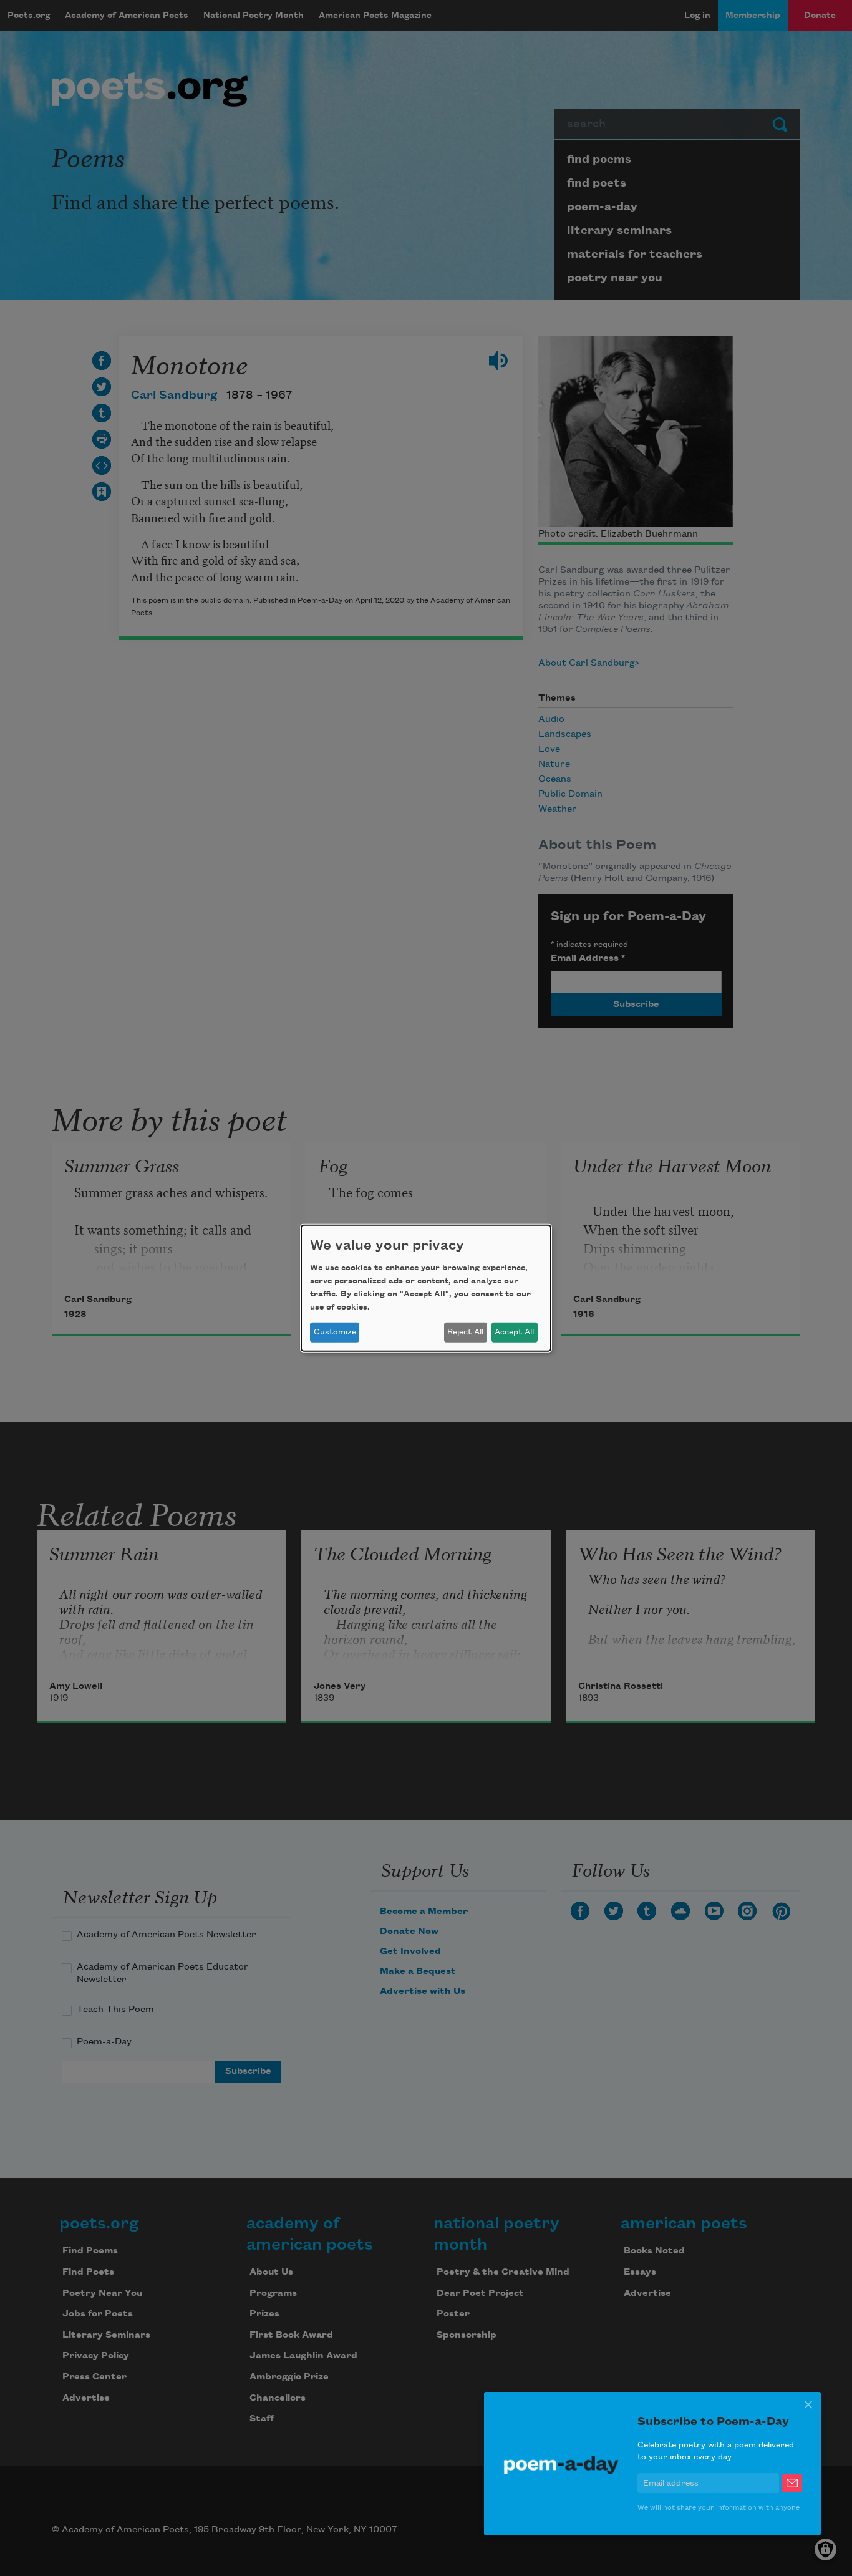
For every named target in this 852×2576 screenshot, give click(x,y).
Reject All (465, 1332)
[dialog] (426, 1288)
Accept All (514, 1332)
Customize (335, 1332)
